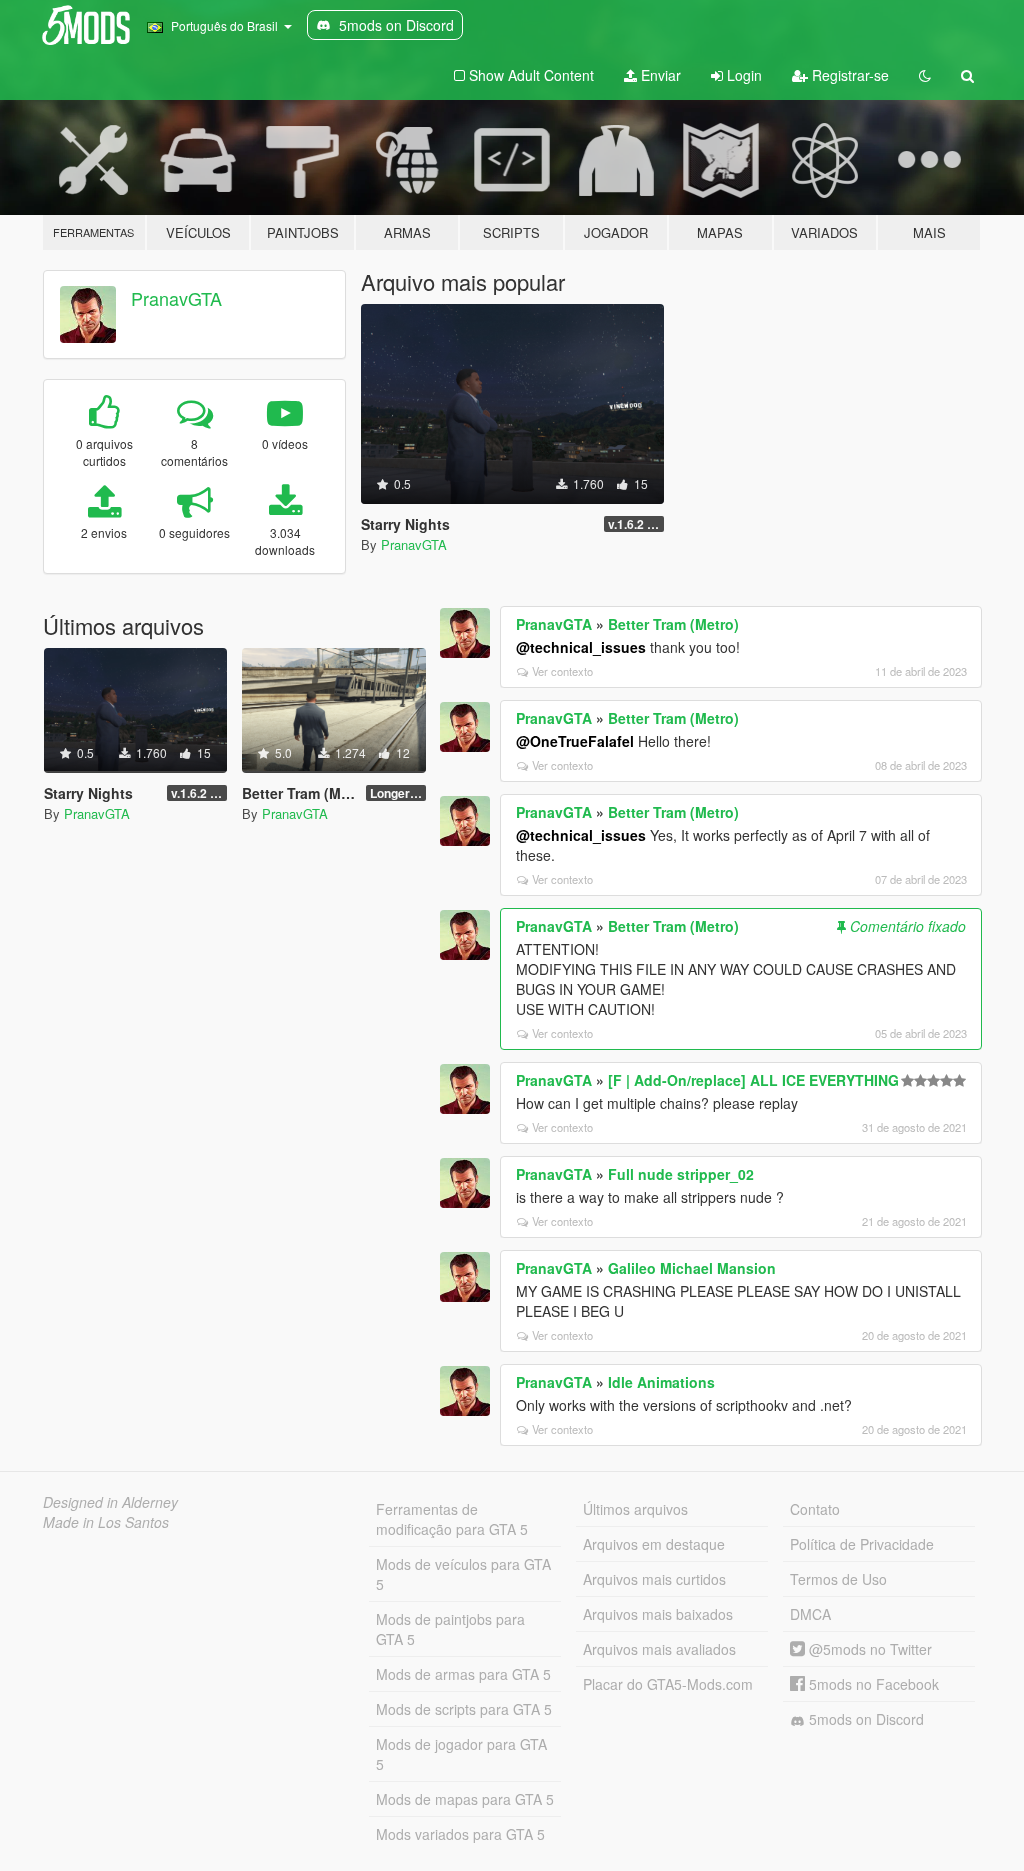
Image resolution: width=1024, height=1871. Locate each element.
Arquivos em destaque (654, 1544)
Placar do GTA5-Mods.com (668, 1684)
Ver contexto (562, 671)
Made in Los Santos (106, 1522)
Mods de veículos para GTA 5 (463, 1574)
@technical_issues (581, 647)
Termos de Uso (838, 1579)
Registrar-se (848, 75)
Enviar (659, 75)
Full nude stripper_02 (681, 1174)
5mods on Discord (864, 1719)
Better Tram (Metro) (673, 624)
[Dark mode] (925, 75)
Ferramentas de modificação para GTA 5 (452, 1519)
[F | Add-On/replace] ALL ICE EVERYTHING (753, 1080)
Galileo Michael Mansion (692, 1268)
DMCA (810, 1614)
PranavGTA (176, 298)
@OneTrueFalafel (575, 741)
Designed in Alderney (110, 1502)
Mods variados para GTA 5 (460, 1834)
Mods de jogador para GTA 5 (461, 1754)
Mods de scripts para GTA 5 (464, 1709)
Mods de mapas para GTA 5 (465, 1799)
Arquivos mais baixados (658, 1614)
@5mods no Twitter (868, 1649)
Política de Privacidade (862, 1544)
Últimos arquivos (635, 1509)
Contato (815, 1509)
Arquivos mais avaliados (659, 1649)
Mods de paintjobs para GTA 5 (450, 1629)
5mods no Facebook (872, 1684)
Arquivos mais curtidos (654, 1579)
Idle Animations (661, 1382)
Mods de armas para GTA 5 (463, 1674)
